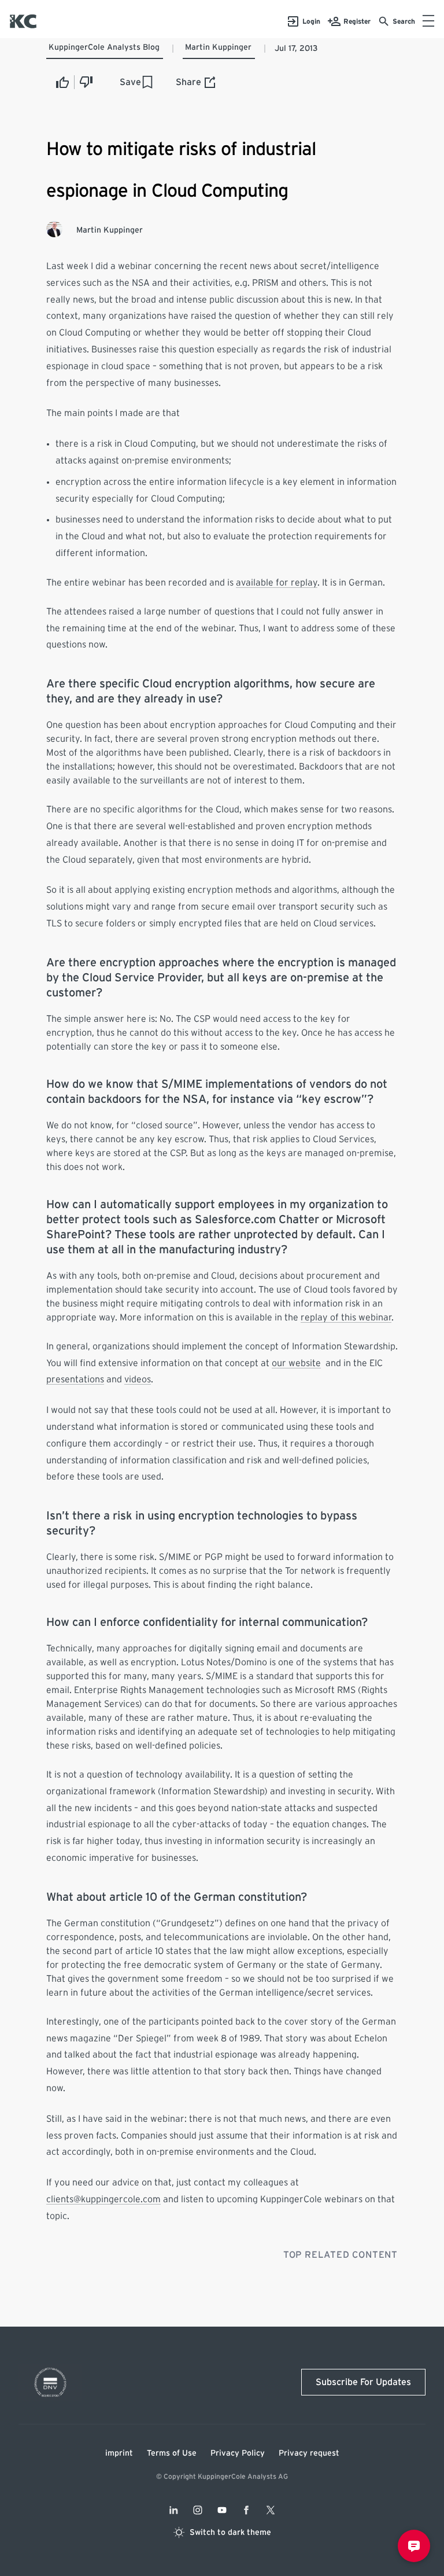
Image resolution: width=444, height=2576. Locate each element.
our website (296, 1363)
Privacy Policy (238, 2453)
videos (138, 1379)
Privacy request (309, 2453)
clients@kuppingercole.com (103, 2199)
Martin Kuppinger (218, 47)
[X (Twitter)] (271, 2510)
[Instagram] (198, 2510)
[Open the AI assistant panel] (414, 2546)
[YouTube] (222, 2510)
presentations (75, 1379)
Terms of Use (172, 2453)
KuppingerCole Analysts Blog (104, 47)
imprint (119, 2453)
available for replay (277, 583)
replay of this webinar (346, 1318)
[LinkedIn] (173, 2510)
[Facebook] (246, 2510)
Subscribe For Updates (363, 2382)
